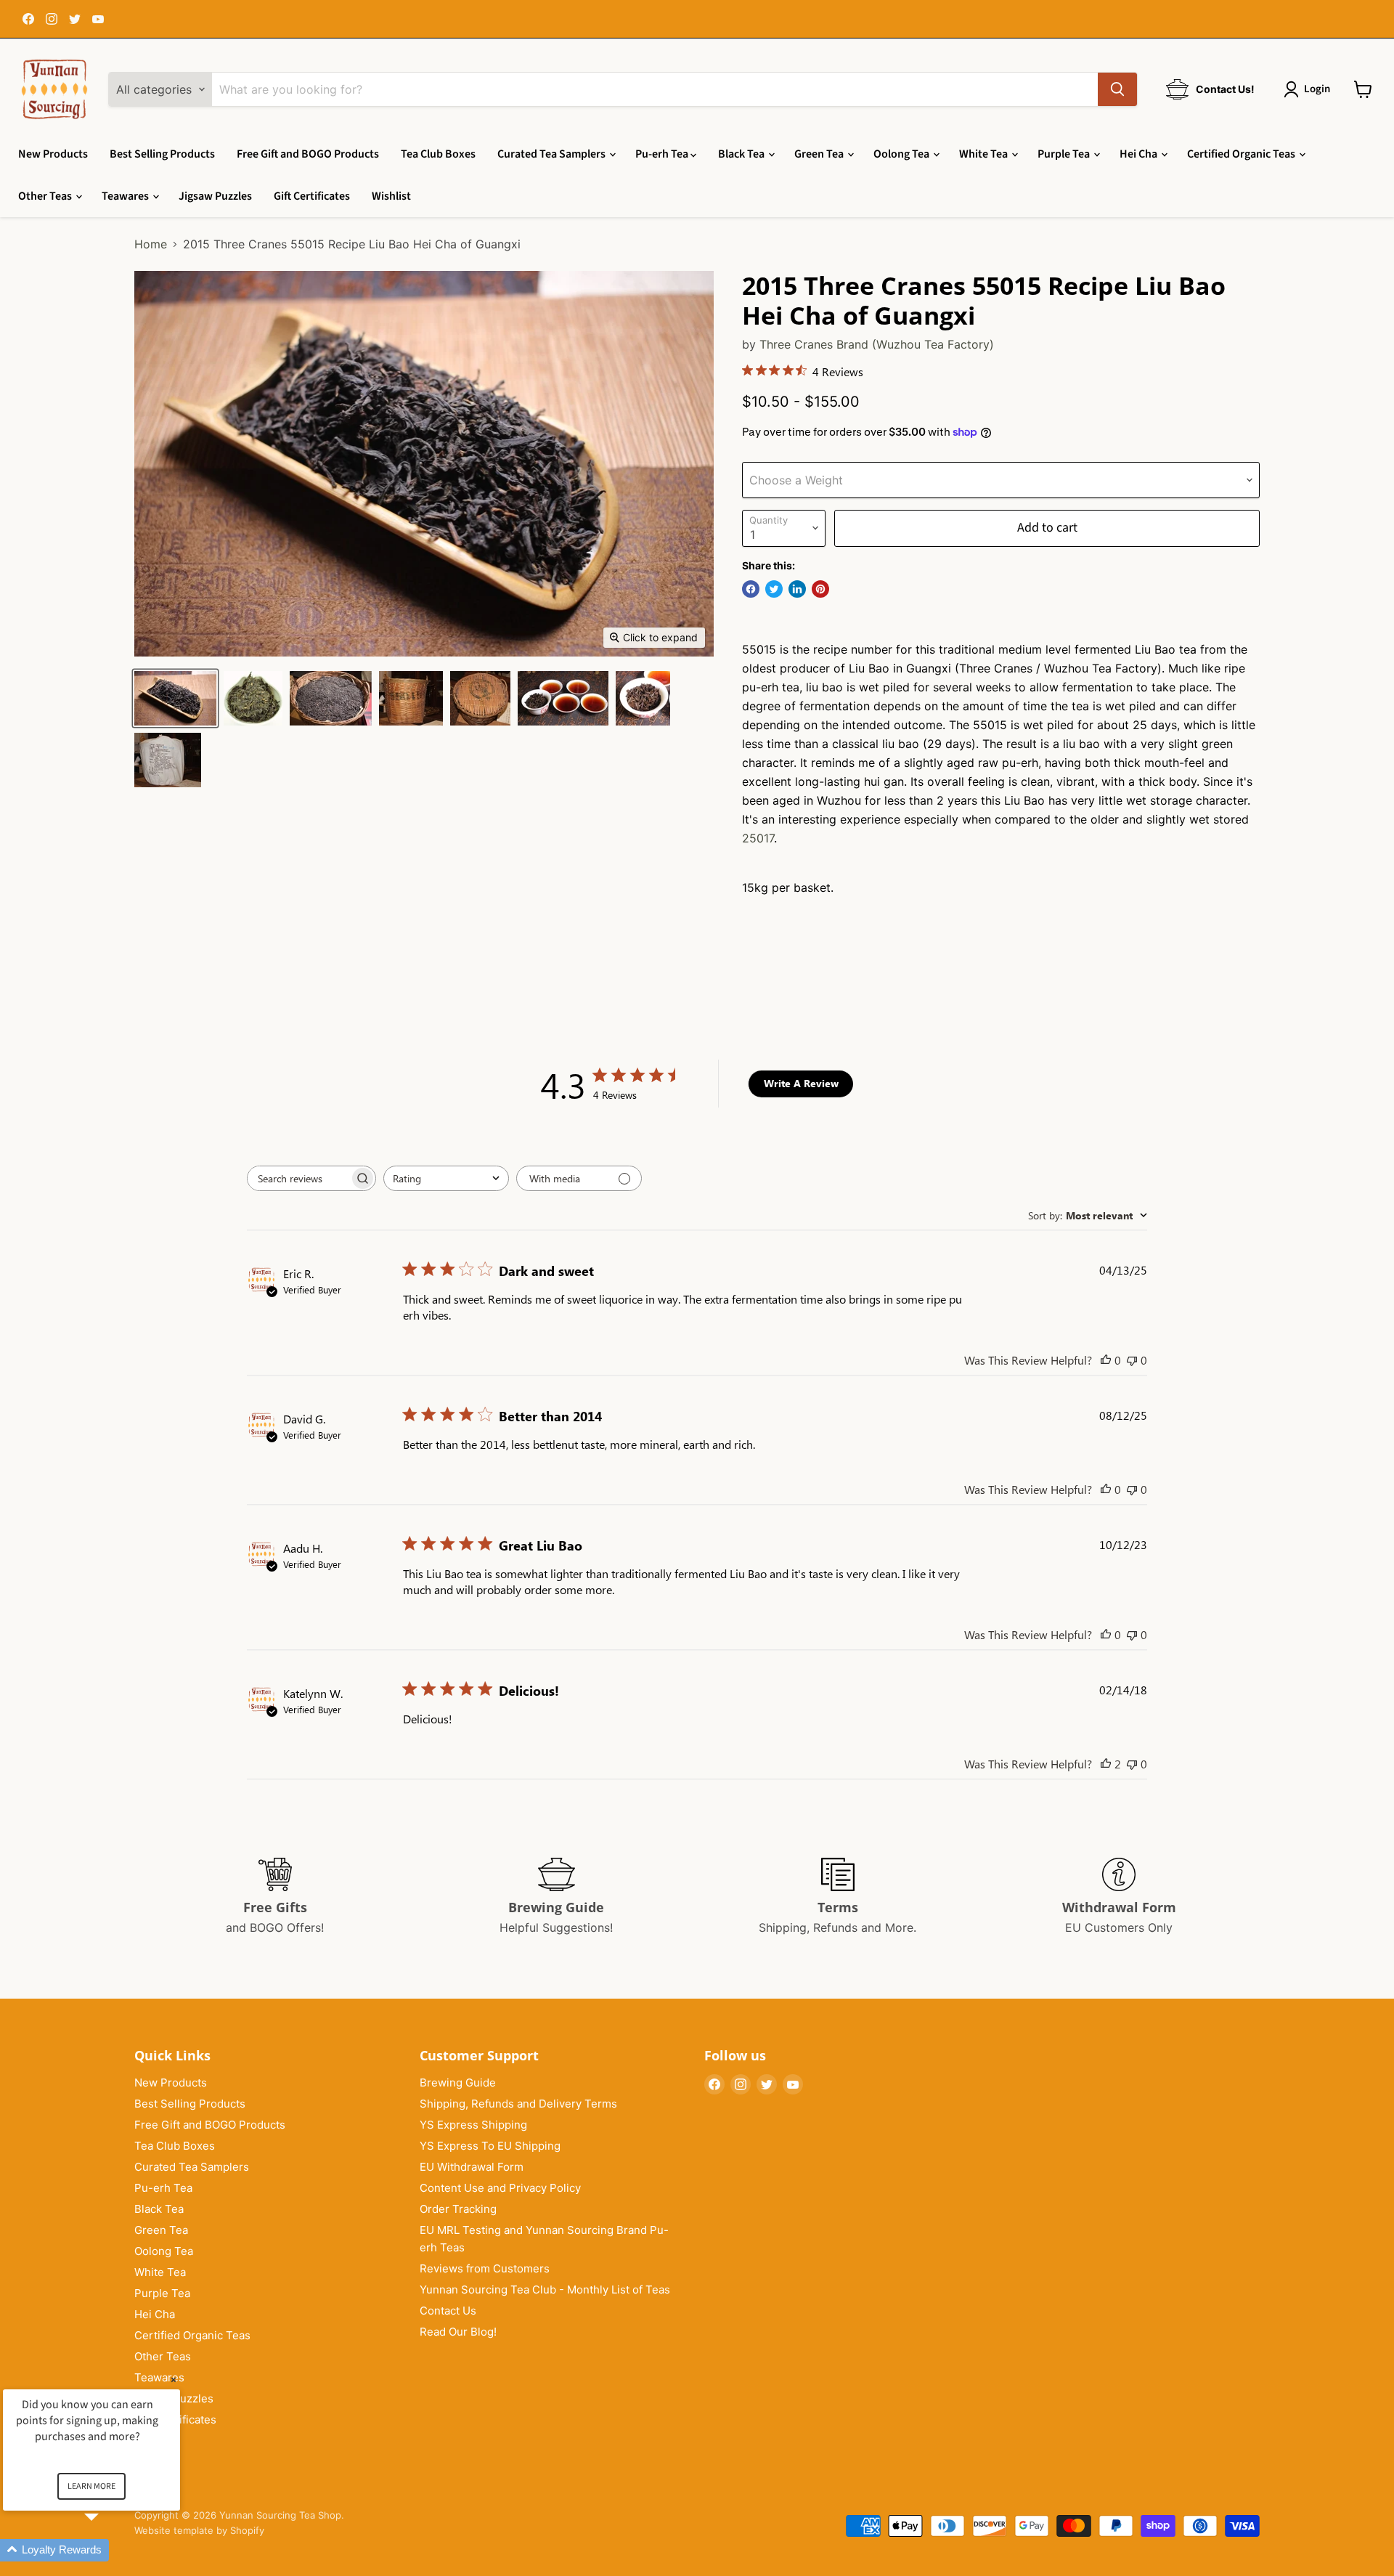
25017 (758, 838)
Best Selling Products (162, 154)
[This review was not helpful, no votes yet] (1132, 1360)
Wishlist (391, 196)
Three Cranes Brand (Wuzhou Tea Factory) (877, 344)
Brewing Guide (458, 2083)
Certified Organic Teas (1242, 154)
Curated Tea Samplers (553, 154)
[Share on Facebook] (751, 589)
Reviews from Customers (485, 2268)
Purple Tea (1065, 154)
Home (151, 244)
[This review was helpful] (1106, 1764)
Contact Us (448, 2311)
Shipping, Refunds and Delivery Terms (518, 2104)
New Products (53, 154)
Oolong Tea (902, 154)
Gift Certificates (312, 196)
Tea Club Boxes (438, 154)
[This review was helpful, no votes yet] (1106, 1360)
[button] (109, 2550)
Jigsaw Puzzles (215, 196)
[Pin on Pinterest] (820, 589)
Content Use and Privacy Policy (500, 2188)
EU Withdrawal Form (472, 2167)
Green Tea (820, 154)
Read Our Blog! (458, 2332)
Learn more (91, 2486)
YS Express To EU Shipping (490, 2146)
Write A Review (801, 1083)
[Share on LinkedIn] (797, 589)
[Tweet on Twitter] (774, 589)
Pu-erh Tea (663, 154)
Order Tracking (458, 2209)
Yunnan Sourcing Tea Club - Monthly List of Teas (545, 2289)
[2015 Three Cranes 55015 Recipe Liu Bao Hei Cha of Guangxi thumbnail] (480, 698)
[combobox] (446, 1178)
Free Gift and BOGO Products (308, 154)
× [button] (174, 2380)
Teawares (126, 196)
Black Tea (742, 154)
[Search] (1117, 89)
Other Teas (46, 196)
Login (1317, 89)
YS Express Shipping (473, 2125)
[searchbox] (298, 1178)
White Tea (985, 154)
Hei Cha (1140, 154)
